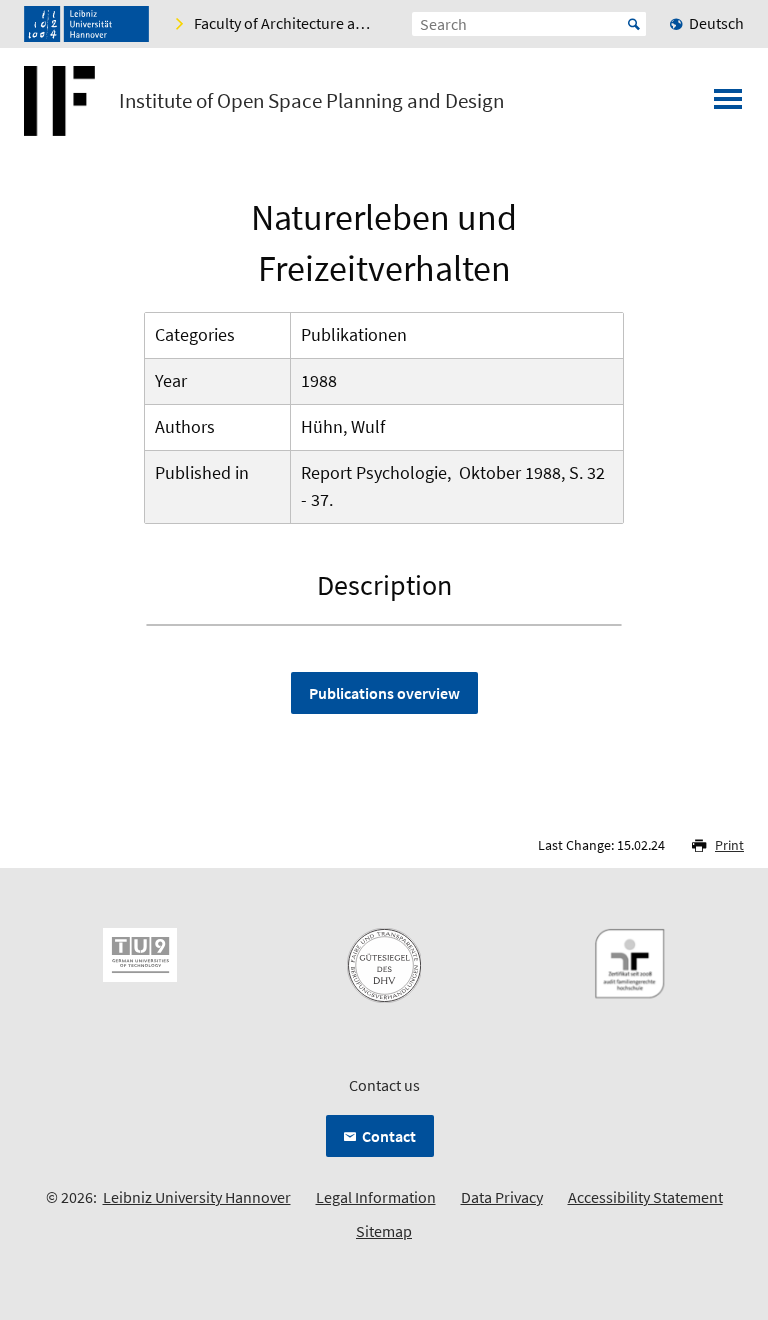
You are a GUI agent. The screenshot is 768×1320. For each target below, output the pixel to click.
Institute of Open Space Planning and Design (311, 101)
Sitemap (384, 1231)
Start (634, 24)
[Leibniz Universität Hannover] (86, 24)
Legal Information (376, 1197)
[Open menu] (728, 105)
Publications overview (384, 693)
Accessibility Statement (645, 1197)
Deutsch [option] (716, 23)
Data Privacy (502, 1197)
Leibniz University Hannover (197, 1197)
